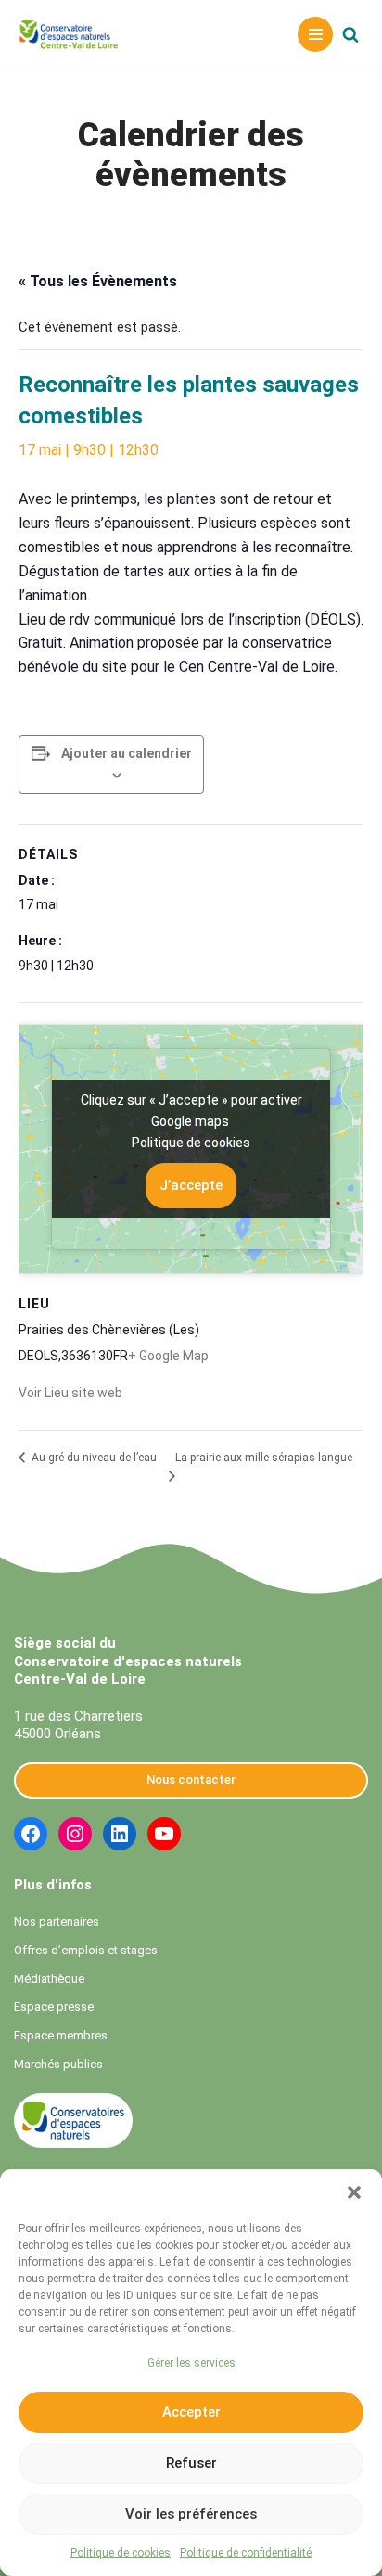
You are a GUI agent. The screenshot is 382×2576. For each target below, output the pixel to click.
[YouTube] (164, 1834)
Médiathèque (49, 1979)
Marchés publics (58, 2064)
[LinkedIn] (120, 1834)
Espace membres (61, 2035)
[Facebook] (31, 1834)
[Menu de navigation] (315, 34)
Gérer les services (191, 2363)
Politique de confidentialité (246, 2553)
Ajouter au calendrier (127, 753)
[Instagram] (75, 1834)
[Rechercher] (350, 34)
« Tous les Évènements (98, 281)
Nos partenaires (57, 1921)
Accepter (191, 2412)
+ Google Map (168, 1356)
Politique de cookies (121, 2553)
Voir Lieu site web (70, 1393)
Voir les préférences (191, 2514)
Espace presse (54, 2007)
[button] (354, 2192)
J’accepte (191, 1185)
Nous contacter (191, 1780)
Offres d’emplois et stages (86, 1950)
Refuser (191, 2463)
